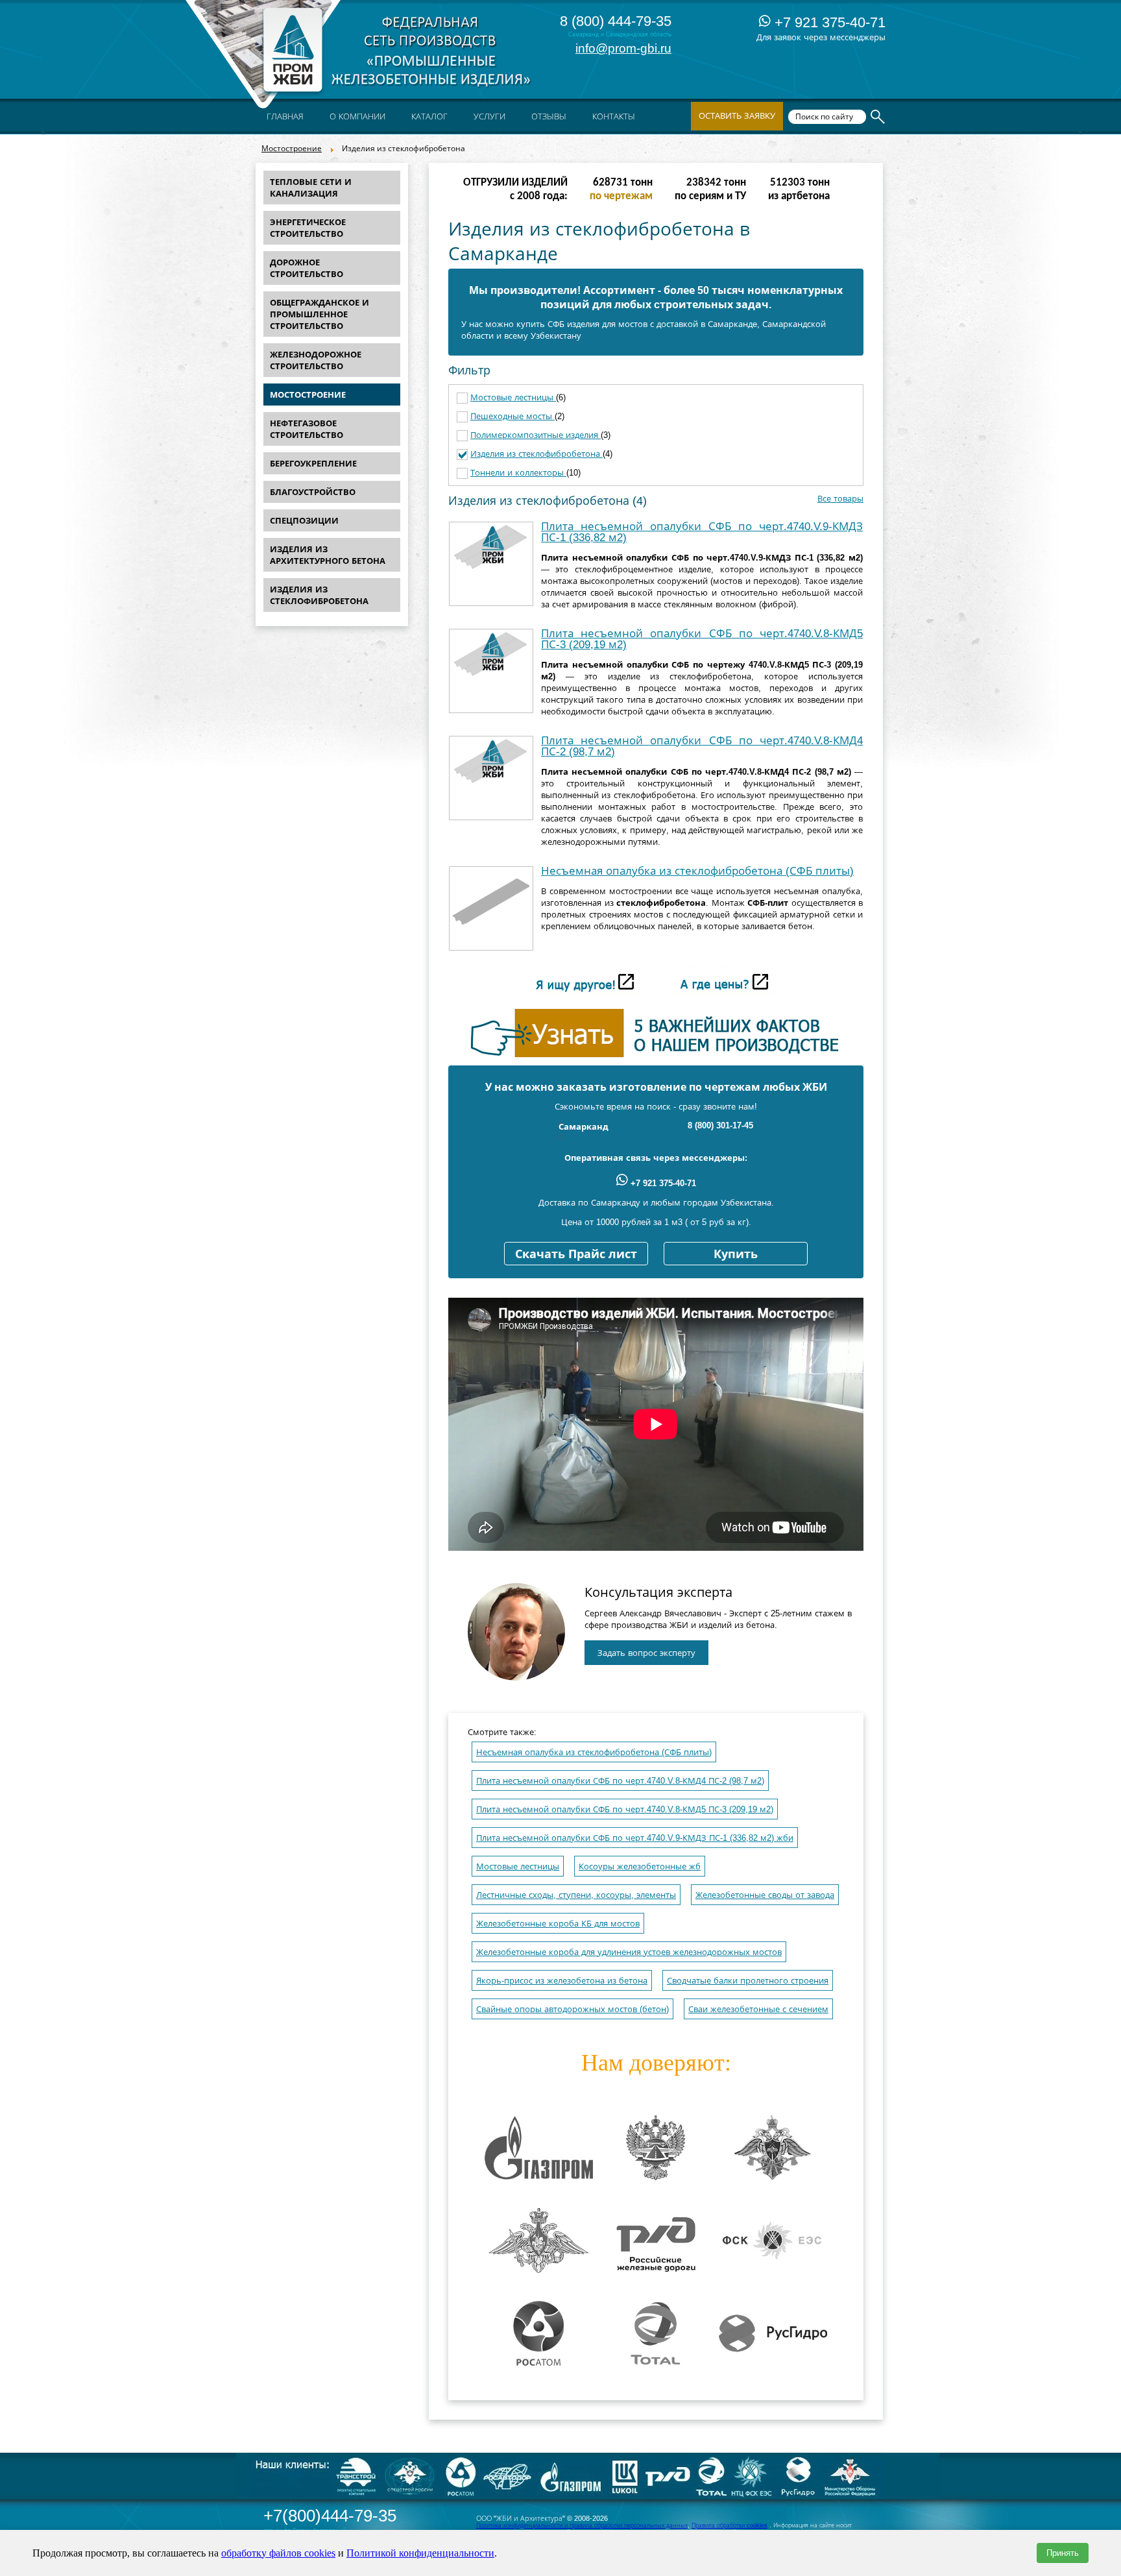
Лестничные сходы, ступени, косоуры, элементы (576, 1895)
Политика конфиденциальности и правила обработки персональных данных (582, 2525)
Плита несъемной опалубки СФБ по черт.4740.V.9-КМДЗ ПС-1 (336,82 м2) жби (635, 1838)
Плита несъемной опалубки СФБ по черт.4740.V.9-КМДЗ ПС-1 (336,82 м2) (702, 532)
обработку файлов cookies (278, 2553)
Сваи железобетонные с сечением (758, 2009)
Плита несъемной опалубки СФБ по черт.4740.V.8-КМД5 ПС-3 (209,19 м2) (702, 639)
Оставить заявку (737, 116)
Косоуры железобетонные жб (640, 1866)
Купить (736, 1254)
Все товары (840, 499)
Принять (1063, 2553)
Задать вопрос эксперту (646, 1653)
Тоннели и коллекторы (518, 473)
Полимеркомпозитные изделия (536, 435)
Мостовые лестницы (513, 397)
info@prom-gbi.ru (623, 48)
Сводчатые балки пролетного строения (748, 1981)
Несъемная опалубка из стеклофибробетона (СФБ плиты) (697, 871)
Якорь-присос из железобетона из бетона (562, 1981)
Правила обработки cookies (729, 2525)
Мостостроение (292, 149)
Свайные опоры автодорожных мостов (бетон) (573, 2009)
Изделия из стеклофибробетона (536, 454)
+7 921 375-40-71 (828, 22)
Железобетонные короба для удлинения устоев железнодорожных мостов (629, 1952)
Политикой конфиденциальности (420, 2553)
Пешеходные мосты (512, 416)
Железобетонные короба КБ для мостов (558, 1924)
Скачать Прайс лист (576, 1254)
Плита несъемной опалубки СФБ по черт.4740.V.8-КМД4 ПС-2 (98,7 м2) (702, 746)
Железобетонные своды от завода (765, 1895)
